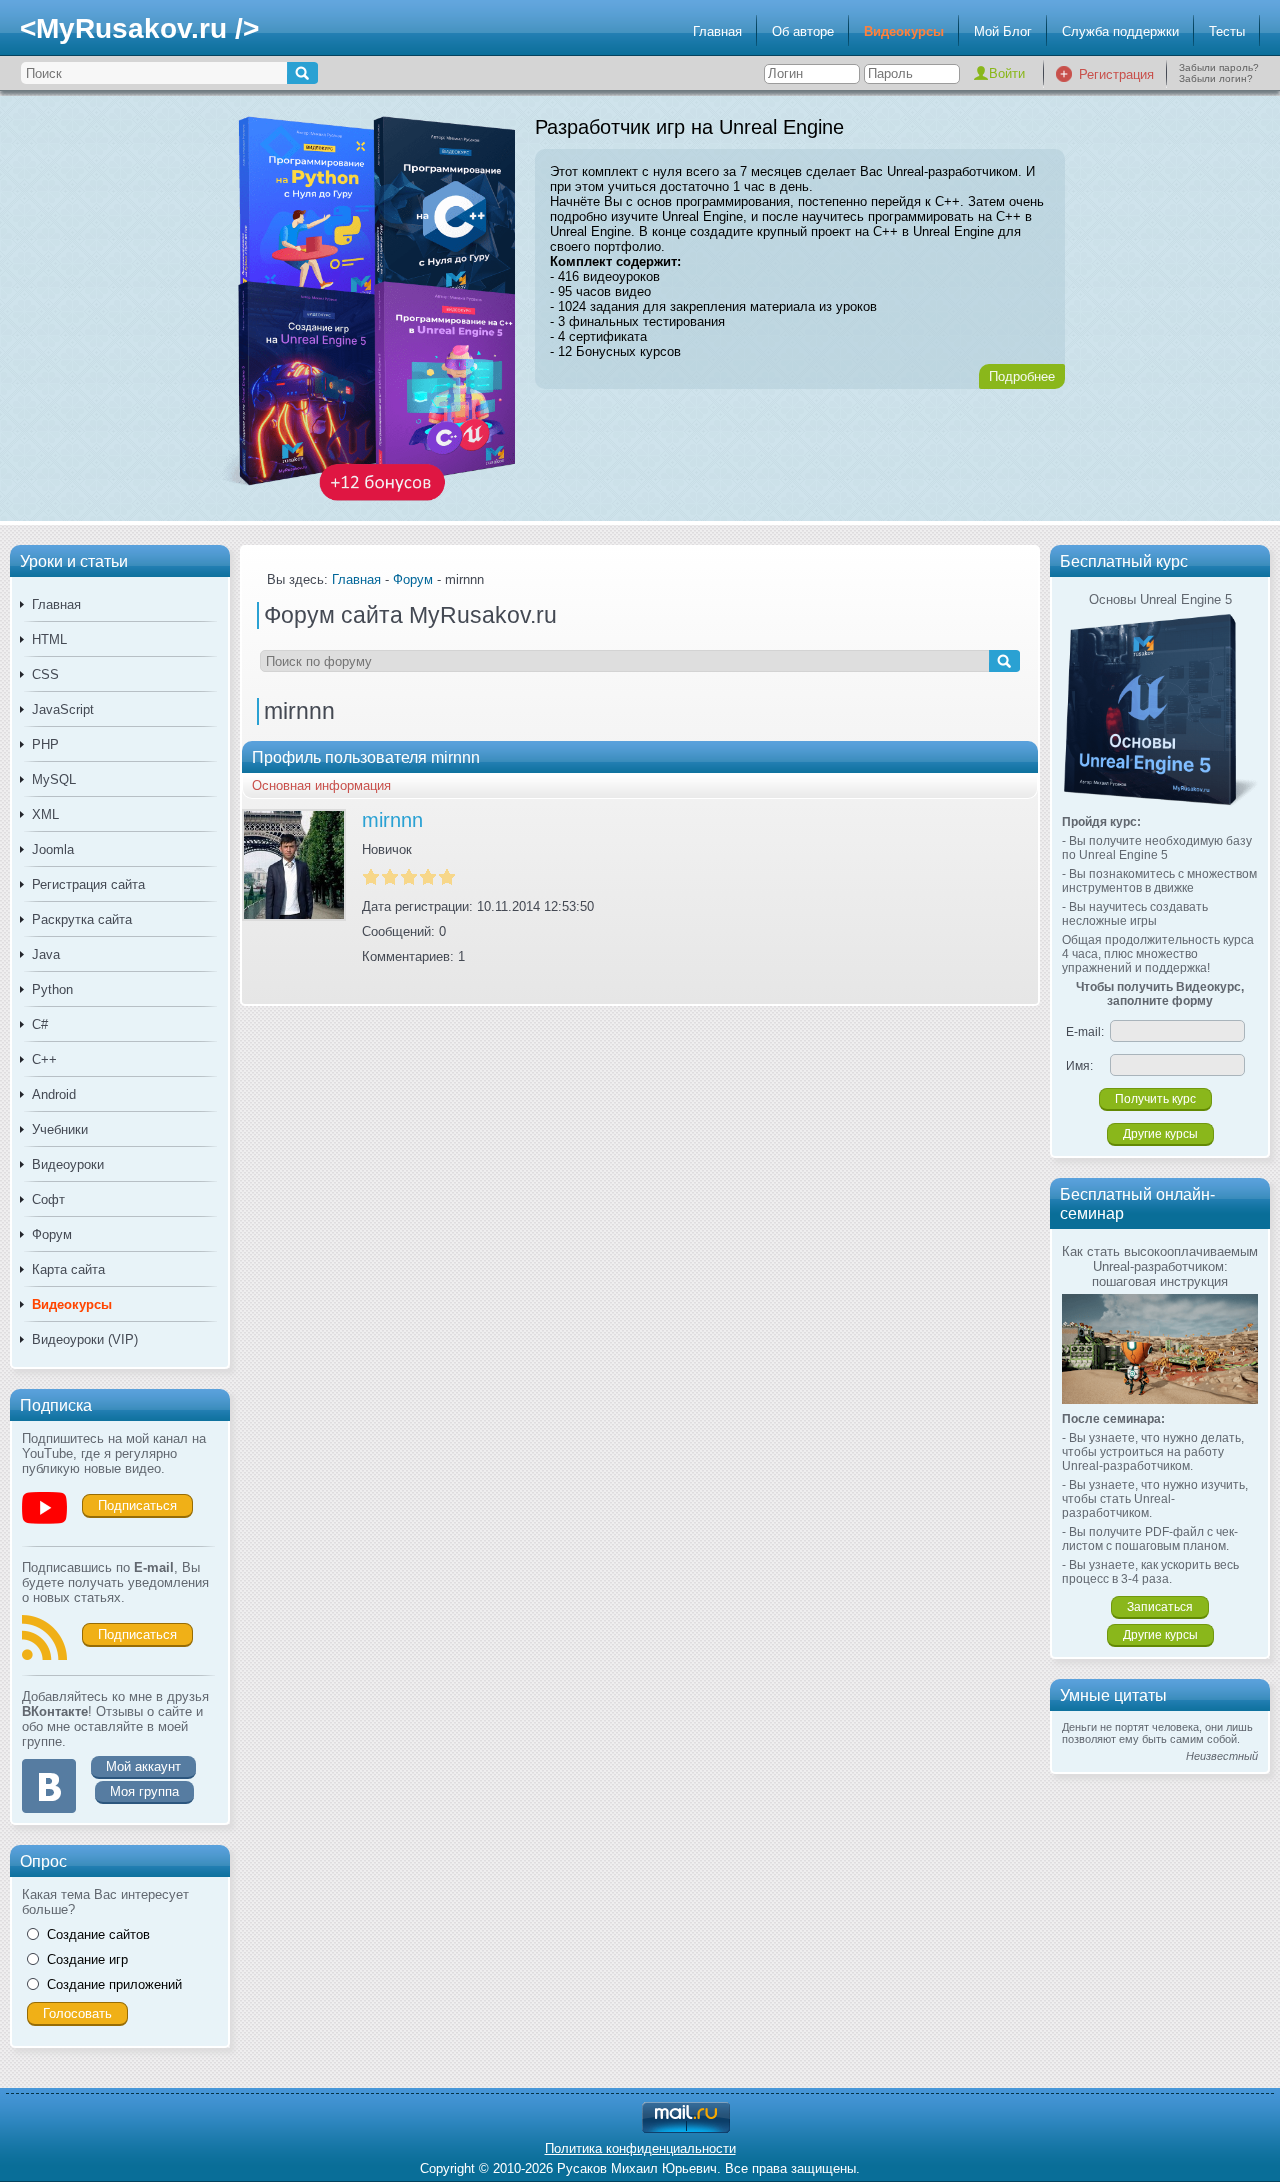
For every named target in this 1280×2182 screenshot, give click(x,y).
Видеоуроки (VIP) (85, 1339)
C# (40, 1024)
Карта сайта (68, 1269)
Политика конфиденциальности (640, 2148)
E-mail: (1085, 1032)
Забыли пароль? (1219, 67)
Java (46, 954)
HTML (49, 639)
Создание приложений (114, 1984)
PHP (45, 744)
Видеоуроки (68, 1164)
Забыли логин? (1216, 78)
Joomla (53, 849)
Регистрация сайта (88, 884)
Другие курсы (1160, 1134)
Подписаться (137, 1505)
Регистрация (1116, 74)
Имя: (1079, 1066)
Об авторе (803, 31)
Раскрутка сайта (82, 919)
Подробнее (1022, 376)
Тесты (1227, 31)
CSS (45, 674)
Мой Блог (1003, 31)
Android (54, 1094)
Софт (48, 1199)
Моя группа (144, 1791)
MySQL (54, 779)
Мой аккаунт (143, 1766)
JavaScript (63, 709)
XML (45, 814)
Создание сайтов (98, 1934)
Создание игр (87, 1959)
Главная (717, 31)
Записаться (1160, 1607)
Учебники (60, 1129)
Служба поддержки (1120, 31)
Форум (52, 1234)
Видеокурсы (904, 31)
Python (52, 989)
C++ (44, 1059)
